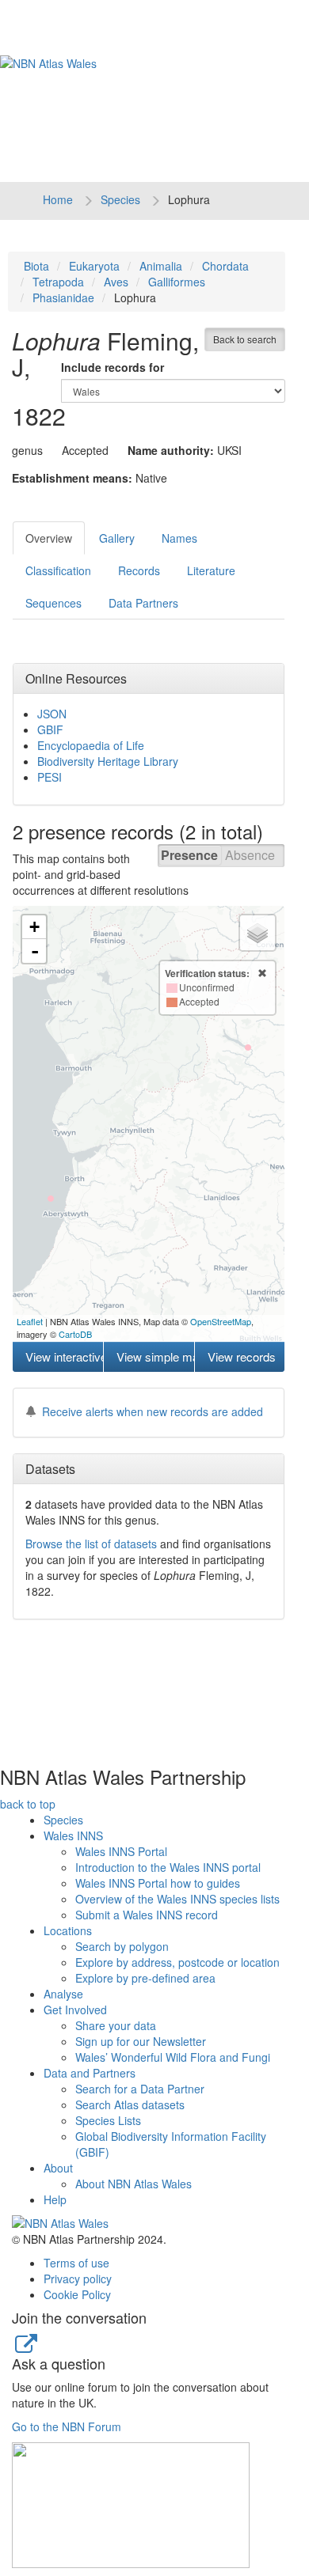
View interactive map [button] (64, 1356)
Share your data (116, 2025)
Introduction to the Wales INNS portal (168, 1867)
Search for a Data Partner (140, 2089)
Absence (250, 855)
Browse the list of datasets (91, 1544)
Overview (49, 538)
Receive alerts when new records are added (153, 1411)
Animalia (161, 266)
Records (139, 570)
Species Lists (108, 2120)
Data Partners (143, 603)
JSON (52, 714)
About (58, 2168)
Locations (68, 1930)
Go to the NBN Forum (67, 2426)
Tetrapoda (58, 282)
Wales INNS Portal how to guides (158, 1883)
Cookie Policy (77, 2294)
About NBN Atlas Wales (134, 2184)
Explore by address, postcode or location (177, 1962)
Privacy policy (78, 2279)
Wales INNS (73, 1835)
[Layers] (257, 933)
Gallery (117, 538)
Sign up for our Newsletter (141, 2041)
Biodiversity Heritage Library (108, 761)
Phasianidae (63, 297)
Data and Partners (90, 2073)
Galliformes (177, 282)
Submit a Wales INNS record (147, 1915)
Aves (116, 282)
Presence (189, 855)
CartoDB (75, 1334)
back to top (28, 1804)
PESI (50, 777)
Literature (211, 570)
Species (120, 199)
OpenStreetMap (221, 1321)
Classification (58, 570)
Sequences (53, 603)
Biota (36, 266)
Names (179, 538)
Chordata (225, 266)
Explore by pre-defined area (145, 1978)
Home (58, 199)
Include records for (113, 367)
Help (55, 2199)
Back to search (245, 339)
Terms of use (76, 2263)
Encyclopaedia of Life (91, 745)
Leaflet (30, 1321)
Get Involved (75, 2010)
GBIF (50, 729)
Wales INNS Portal (121, 1851)
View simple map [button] (155, 1356)
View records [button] (242, 1356)
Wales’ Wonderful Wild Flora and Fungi (173, 2057)
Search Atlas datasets (130, 2104)
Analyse (63, 1994)
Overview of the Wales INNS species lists (177, 1899)
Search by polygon (122, 1946)
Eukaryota (94, 266)
